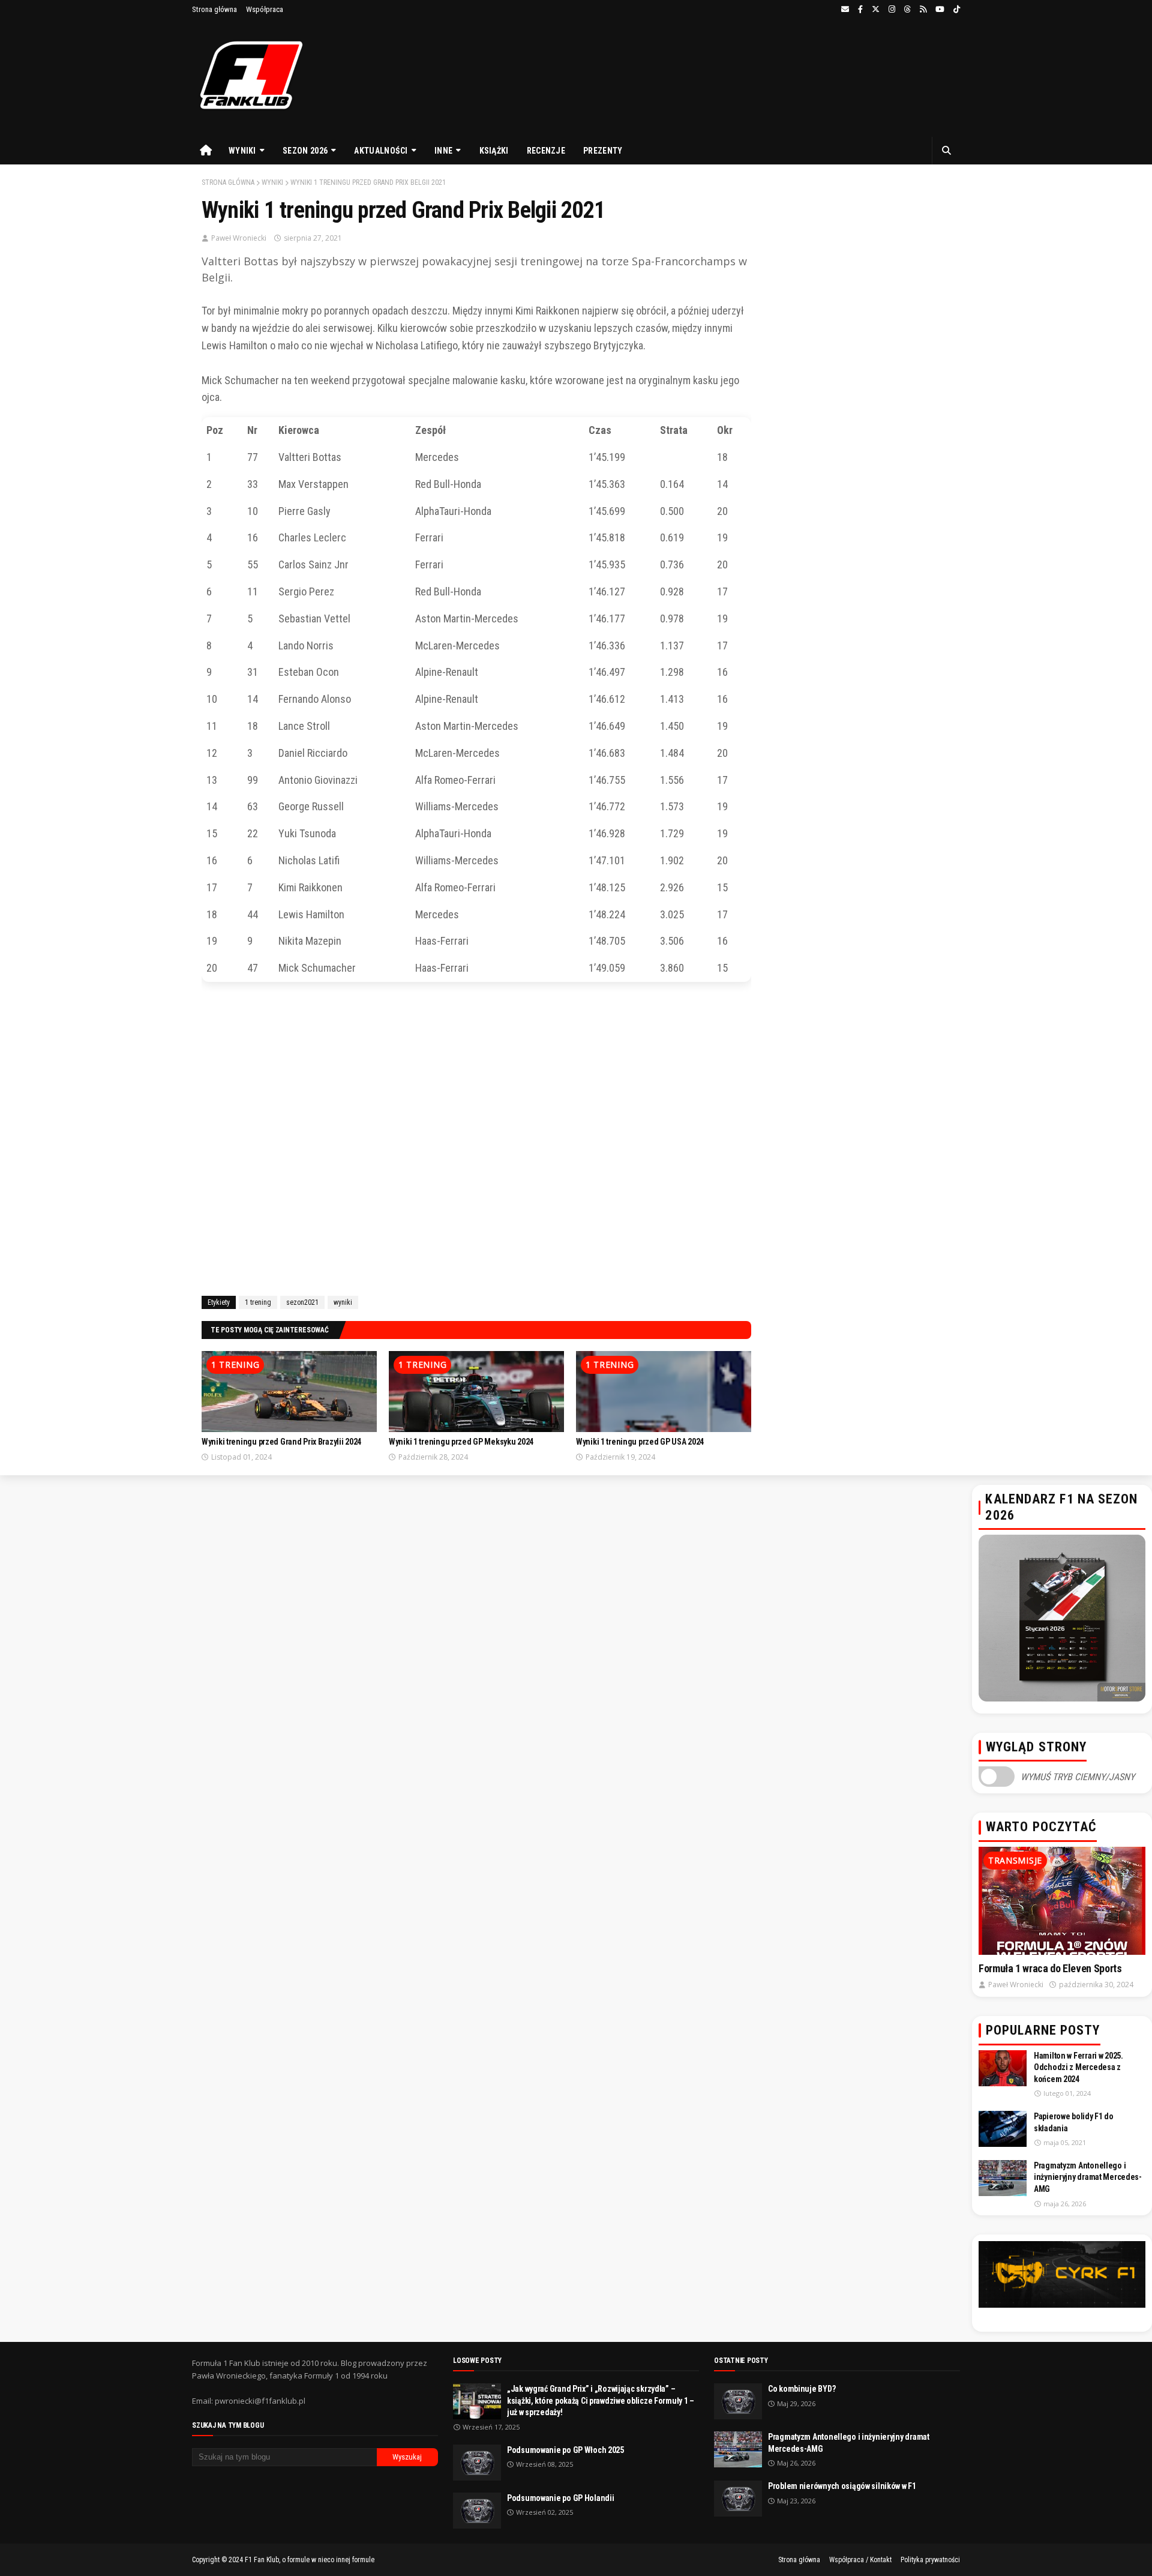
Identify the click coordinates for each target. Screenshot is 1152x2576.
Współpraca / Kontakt (860, 2560)
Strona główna (214, 9)
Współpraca (265, 9)
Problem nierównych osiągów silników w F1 (842, 2486)
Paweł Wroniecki (239, 238)
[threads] (907, 10)
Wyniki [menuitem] (242, 151)
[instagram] (892, 10)
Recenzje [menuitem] (546, 151)
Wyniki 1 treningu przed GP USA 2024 (640, 1442)
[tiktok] (955, 10)
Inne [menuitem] (443, 151)
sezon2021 (302, 1302)
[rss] (923, 10)
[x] (876, 10)
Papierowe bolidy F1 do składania (1074, 2122)
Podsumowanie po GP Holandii (560, 2498)
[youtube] (940, 10)
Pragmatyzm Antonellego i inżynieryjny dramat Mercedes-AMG (1088, 2177)
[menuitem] (206, 151)
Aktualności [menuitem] (381, 151)
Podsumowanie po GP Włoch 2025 (565, 2450)
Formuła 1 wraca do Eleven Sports (1050, 1968)
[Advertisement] (476, 1141)
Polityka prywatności (930, 2560)
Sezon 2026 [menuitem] (305, 151)
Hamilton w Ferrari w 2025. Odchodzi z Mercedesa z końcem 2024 (1078, 2067)
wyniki (272, 182)
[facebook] (860, 10)
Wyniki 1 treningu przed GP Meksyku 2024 (461, 1442)
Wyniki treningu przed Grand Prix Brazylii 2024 (281, 1442)
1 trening (258, 1302)
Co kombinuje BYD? (802, 2389)
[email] (845, 10)
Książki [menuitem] (494, 151)
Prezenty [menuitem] (603, 151)
